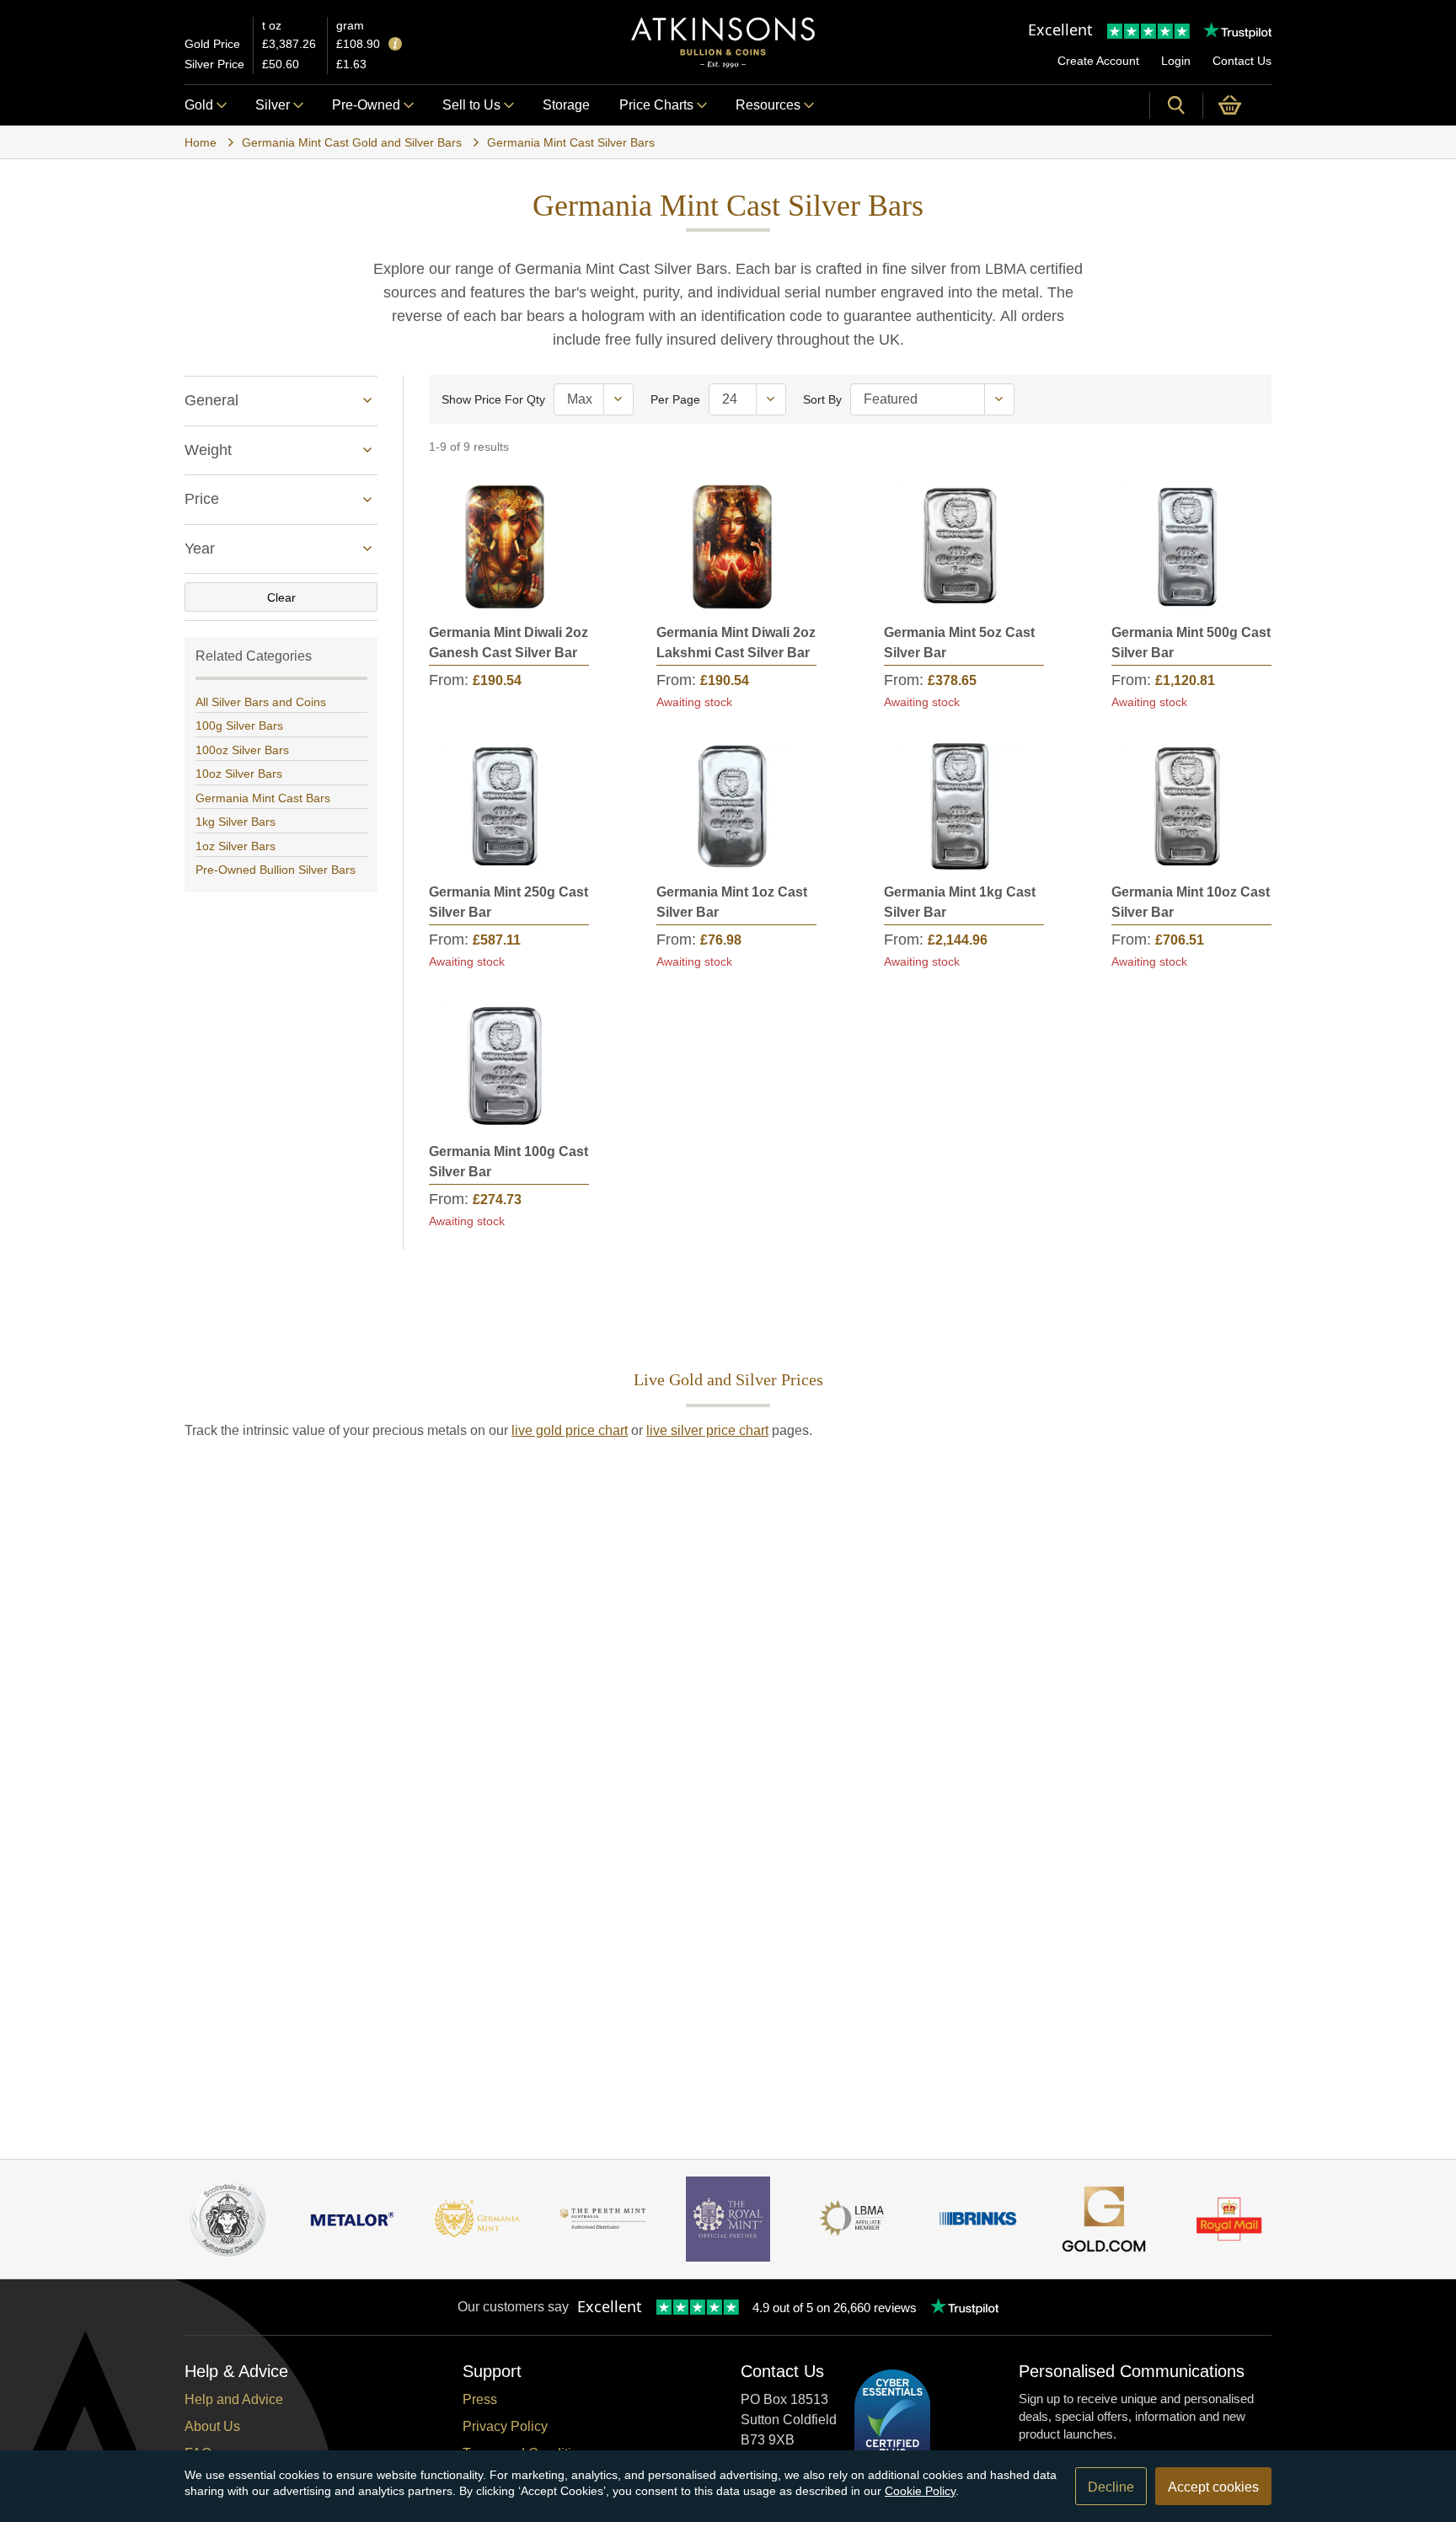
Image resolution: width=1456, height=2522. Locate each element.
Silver (273, 105)
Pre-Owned (366, 105)
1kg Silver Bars (236, 822)
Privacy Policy (505, 2426)
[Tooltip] (395, 45)
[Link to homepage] (723, 43)
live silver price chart (707, 1430)
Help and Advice (234, 2399)
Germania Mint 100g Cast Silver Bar (509, 1162)
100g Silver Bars (239, 726)
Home (201, 142)
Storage (566, 105)
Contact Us (1242, 61)
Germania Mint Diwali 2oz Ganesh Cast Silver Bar (509, 643)
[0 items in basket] (1237, 105)
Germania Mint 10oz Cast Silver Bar (1191, 902)
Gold (199, 105)
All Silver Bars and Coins (261, 702)
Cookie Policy (920, 2491)
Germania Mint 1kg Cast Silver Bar (960, 902)
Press (480, 2399)
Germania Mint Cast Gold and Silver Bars (352, 142)
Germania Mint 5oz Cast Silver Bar (959, 643)
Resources (768, 105)
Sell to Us (471, 105)
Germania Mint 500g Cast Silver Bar (1191, 643)
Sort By (822, 399)
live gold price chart (570, 1430)
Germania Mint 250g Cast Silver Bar (509, 902)
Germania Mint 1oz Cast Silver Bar (732, 902)
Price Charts (656, 105)
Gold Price (212, 44)
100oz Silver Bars (242, 750)
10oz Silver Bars (239, 774)
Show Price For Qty (493, 399)
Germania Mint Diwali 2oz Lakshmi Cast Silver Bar (736, 643)
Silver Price (214, 64)
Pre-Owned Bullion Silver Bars (276, 870)
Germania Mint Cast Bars (263, 798)
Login (1176, 61)
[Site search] (1176, 105)
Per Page (675, 399)
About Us (212, 2426)
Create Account (1098, 61)
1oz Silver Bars (236, 846)
